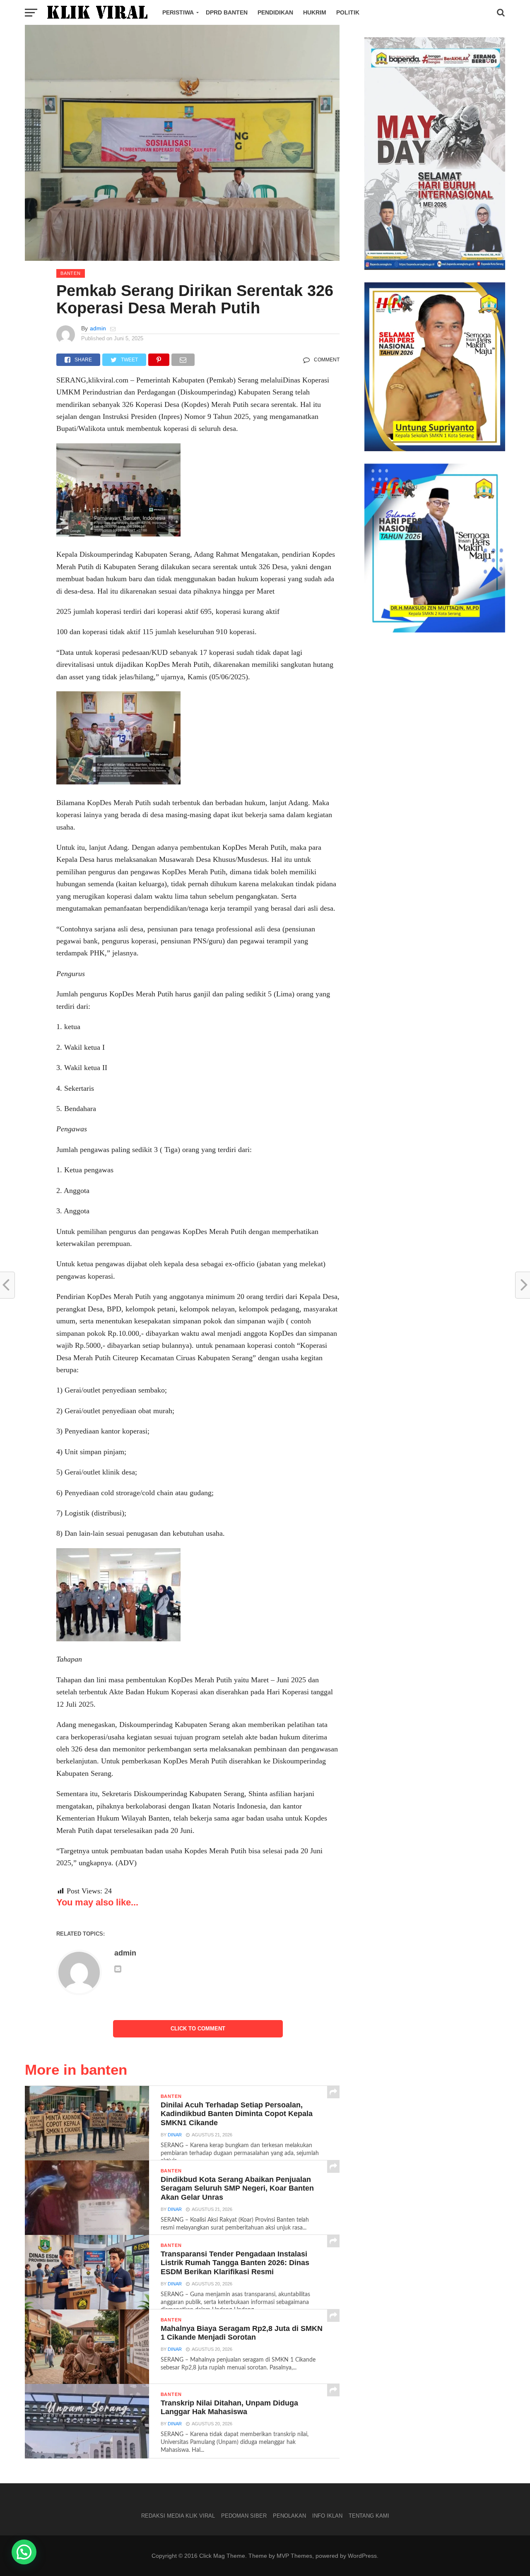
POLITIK (348, 12)
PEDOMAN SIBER (244, 2516)
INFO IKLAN (327, 2516)
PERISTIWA (178, 12)
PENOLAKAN (289, 2516)
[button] (24, 2552)
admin (98, 328)
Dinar (175, 2135)
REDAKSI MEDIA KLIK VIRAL (178, 2516)
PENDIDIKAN (275, 12)
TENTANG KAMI (369, 2516)
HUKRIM (315, 12)
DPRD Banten (227, 12)
